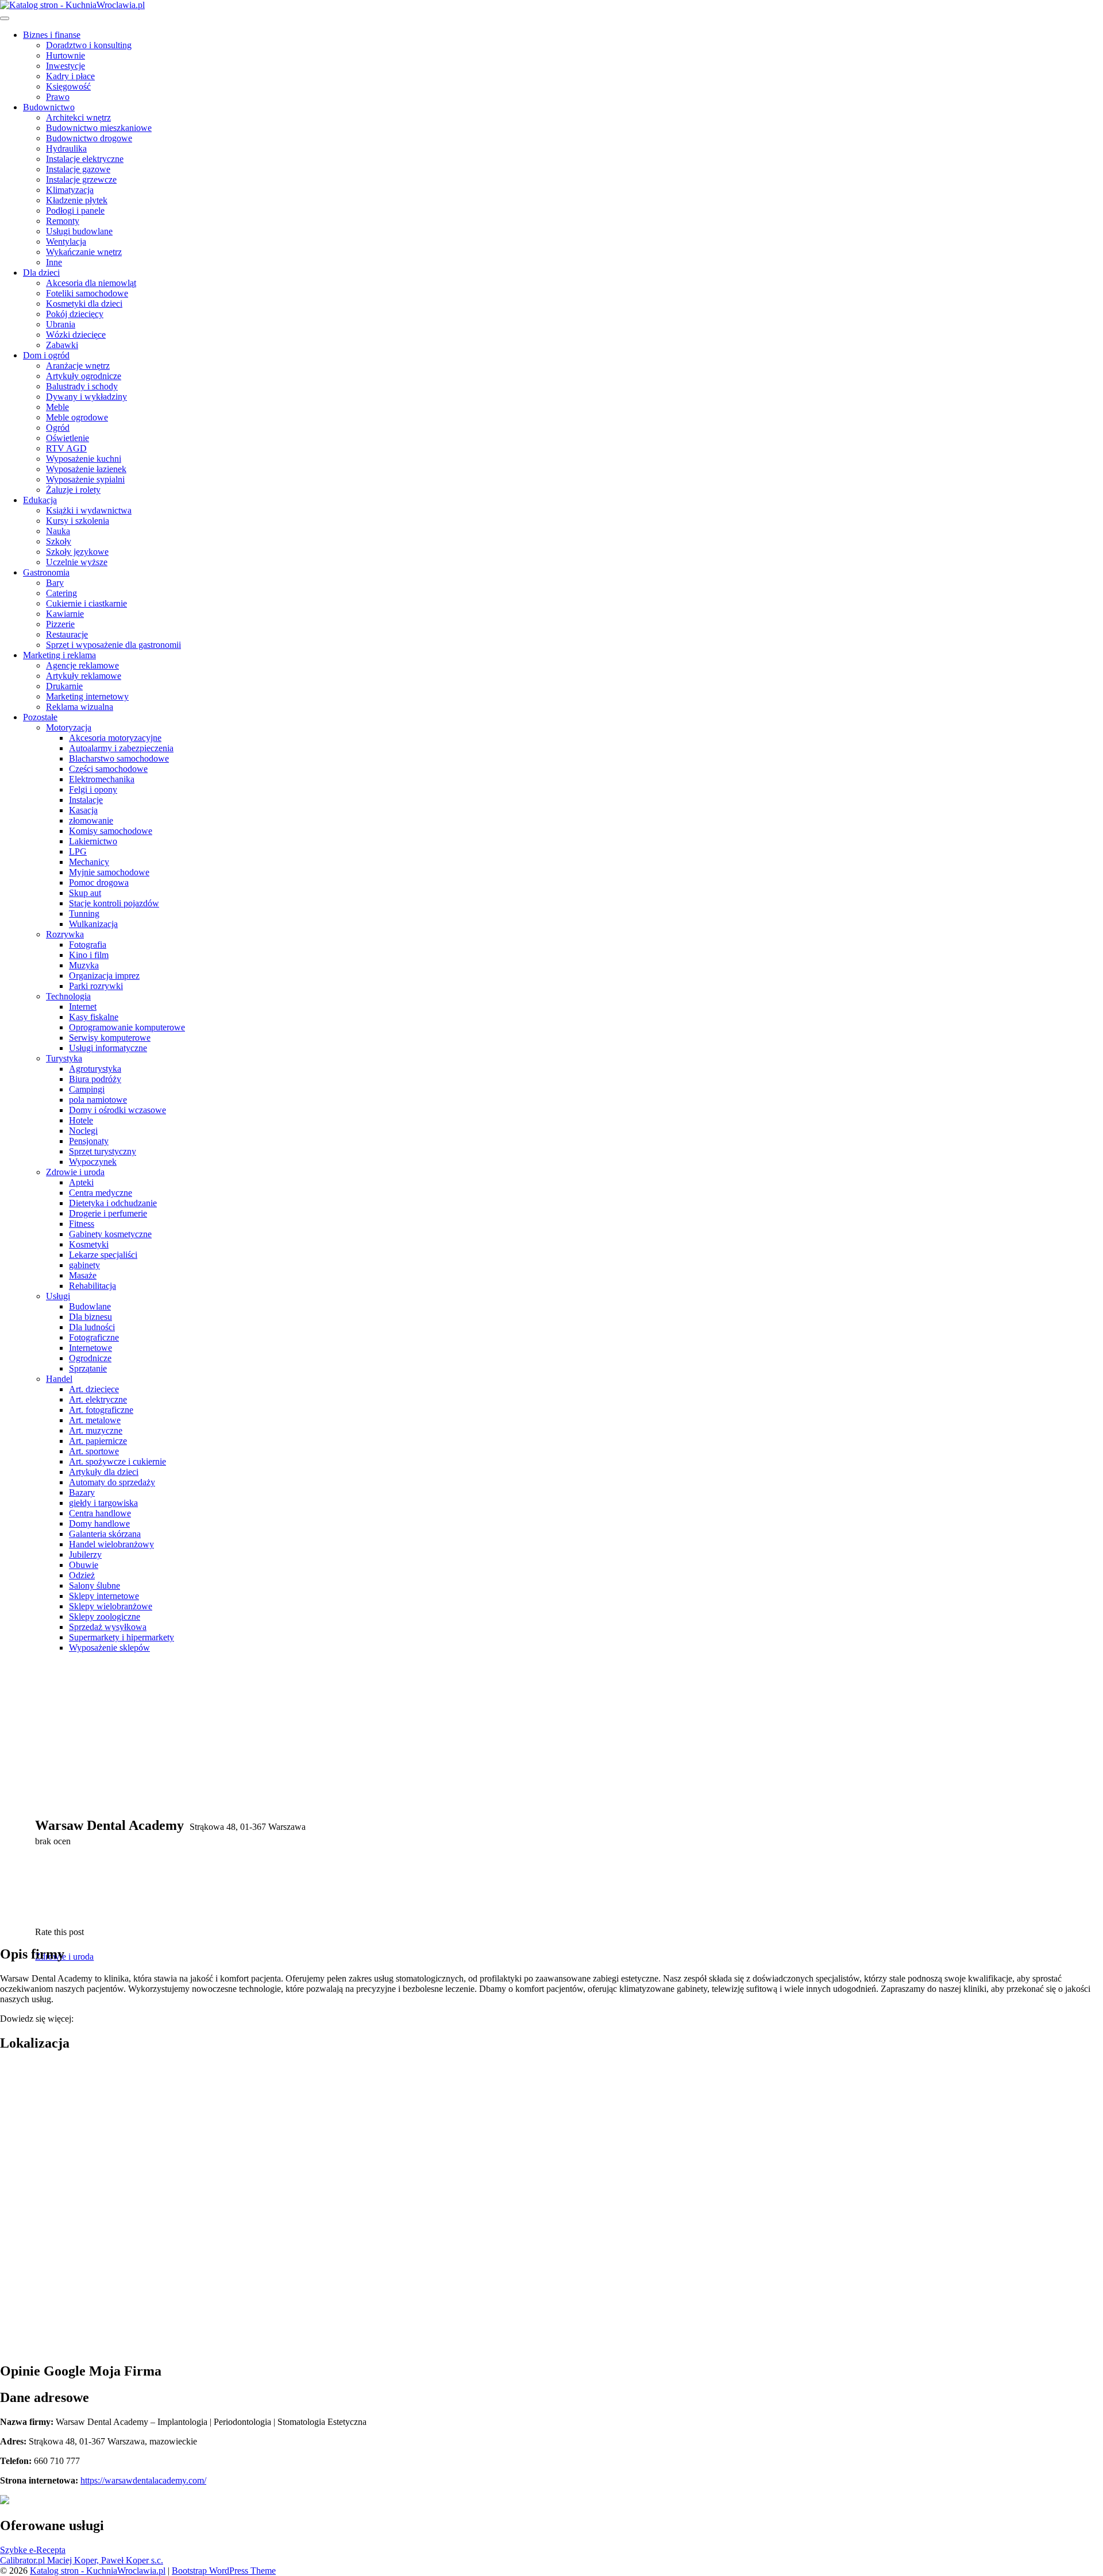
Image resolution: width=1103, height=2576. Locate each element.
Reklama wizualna (80, 707)
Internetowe (90, 1348)
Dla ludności (92, 1327)
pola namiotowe (98, 1100)
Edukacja (40, 500)
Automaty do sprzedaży (112, 1482)
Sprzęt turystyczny (103, 1151)
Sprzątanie (88, 1368)
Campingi (87, 1089)
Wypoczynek (93, 1162)
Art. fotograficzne (101, 1410)
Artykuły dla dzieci (104, 1472)
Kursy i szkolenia (78, 521)
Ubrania (61, 324)
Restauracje (67, 634)
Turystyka (64, 1058)
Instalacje (86, 800)
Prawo (58, 97)
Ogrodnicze (90, 1358)
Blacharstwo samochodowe (119, 758)
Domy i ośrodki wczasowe (117, 1110)
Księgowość (68, 86)
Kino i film (89, 955)
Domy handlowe (99, 1523)
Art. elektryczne (98, 1399)
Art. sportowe (94, 1451)
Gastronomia (46, 572)
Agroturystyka (95, 1069)
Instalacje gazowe (78, 169)
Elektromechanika (102, 779)
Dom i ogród (46, 355)
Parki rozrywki (96, 986)
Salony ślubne (95, 1586)
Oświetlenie (68, 438)
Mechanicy (89, 862)
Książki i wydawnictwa (89, 510)
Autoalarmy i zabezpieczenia (121, 748)
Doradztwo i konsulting (89, 45)
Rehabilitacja (92, 1286)
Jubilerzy (85, 1555)
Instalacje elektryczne (85, 159)
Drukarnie (64, 686)
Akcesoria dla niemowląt (91, 283)
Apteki (81, 1182)
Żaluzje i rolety (73, 490)
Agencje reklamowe (82, 665)
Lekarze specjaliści (103, 1255)
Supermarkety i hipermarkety (122, 1637)
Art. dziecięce (94, 1389)
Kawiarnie (65, 614)
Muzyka (84, 965)
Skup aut (85, 893)
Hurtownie (65, 55)
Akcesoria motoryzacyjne (115, 738)
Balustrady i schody (82, 386)
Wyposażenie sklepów (109, 1648)
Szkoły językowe (77, 552)
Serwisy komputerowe (110, 1038)
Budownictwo (49, 107)
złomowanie (91, 820)
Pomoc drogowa (99, 883)
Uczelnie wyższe (77, 562)
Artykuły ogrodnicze (84, 376)
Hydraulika (66, 148)
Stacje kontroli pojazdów (114, 903)
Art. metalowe (95, 1420)
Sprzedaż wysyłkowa (108, 1627)
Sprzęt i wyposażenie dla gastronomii (113, 645)
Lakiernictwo (93, 841)
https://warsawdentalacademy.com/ (143, 2480)
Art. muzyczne (96, 1430)
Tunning (84, 914)
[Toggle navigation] (5, 18)
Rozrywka (65, 934)
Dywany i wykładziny (86, 397)
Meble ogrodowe (77, 417)
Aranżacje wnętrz (78, 366)
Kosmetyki (89, 1244)
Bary (55, 583)
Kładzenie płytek (77, 200)
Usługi (58, 1296)
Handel (59, 1379)
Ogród (58, 428)
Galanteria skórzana (105, 1534)
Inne (54, 262)
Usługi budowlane (79, 231)
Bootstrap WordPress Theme (224, 2571)
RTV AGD (66, 448)
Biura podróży (95, 1079)
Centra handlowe (100, 1513)
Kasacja (83, 810)
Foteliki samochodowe (87, 293)
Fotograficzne (94, 1337)
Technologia (68, 996)
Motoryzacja (69, 727)
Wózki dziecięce (76, 335)
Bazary (82, 1492)
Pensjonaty (89, 1141)
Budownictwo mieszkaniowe (99, 128)
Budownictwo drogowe (89, 138)
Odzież (82, 1575)
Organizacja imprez (104, 976)
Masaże (83, 1275)
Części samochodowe (108, 769)
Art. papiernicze (98, 1441)
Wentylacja (66, 242)
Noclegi (83, 1131)
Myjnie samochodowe (109, 872)
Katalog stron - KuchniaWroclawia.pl (98, 2571)
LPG (78, 851)
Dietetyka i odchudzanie (113, 1203)
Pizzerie (60, 624)
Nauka (58, 531)
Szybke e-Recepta (33, 2550)
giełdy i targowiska (103, 1503)
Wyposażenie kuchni (84, 459)
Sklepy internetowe (104, 1596)
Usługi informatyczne (108, 1048)
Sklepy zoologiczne (105, 1617)
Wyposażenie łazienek (86, 469)
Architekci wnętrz (78, 117)
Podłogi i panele (75, 211)
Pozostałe (40, 717)
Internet (83, 1007)
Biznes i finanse (52, 35)
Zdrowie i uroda (75, 1172)
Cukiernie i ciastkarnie (86, 603)
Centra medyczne (101, 1193)
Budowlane (90, 1306)
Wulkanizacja (93, 924)
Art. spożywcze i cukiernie (117, 1461)
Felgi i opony (93, 789)
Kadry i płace (70, 76)
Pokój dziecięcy (75, 314)
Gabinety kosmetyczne (110, 1234)
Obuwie (84, 1565)
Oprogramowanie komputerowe (127, 1027)
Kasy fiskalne (94, 1017)
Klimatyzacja (70, 190)
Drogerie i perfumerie (108, 1213)
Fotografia (88, 945)
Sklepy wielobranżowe (111, 1606)
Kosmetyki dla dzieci (84, 304)
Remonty (63, 221)
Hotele (81, 1120)
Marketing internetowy (87, 696)
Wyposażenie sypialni (85, 479)
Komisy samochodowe (111, 831)
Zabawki (62, 345)
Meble (57, 407)
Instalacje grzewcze (81, 179)
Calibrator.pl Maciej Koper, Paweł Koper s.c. (82, 2560)
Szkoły (59, 541)
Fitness (82, 1224)
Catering (61, 593)
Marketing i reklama (59, 655)
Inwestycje (65, 66)
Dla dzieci (41, 273)
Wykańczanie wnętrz (84, 252)
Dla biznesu (90, 1317)
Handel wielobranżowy (111, 1544)
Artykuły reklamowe (84, 676)
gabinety (84, 1265)
